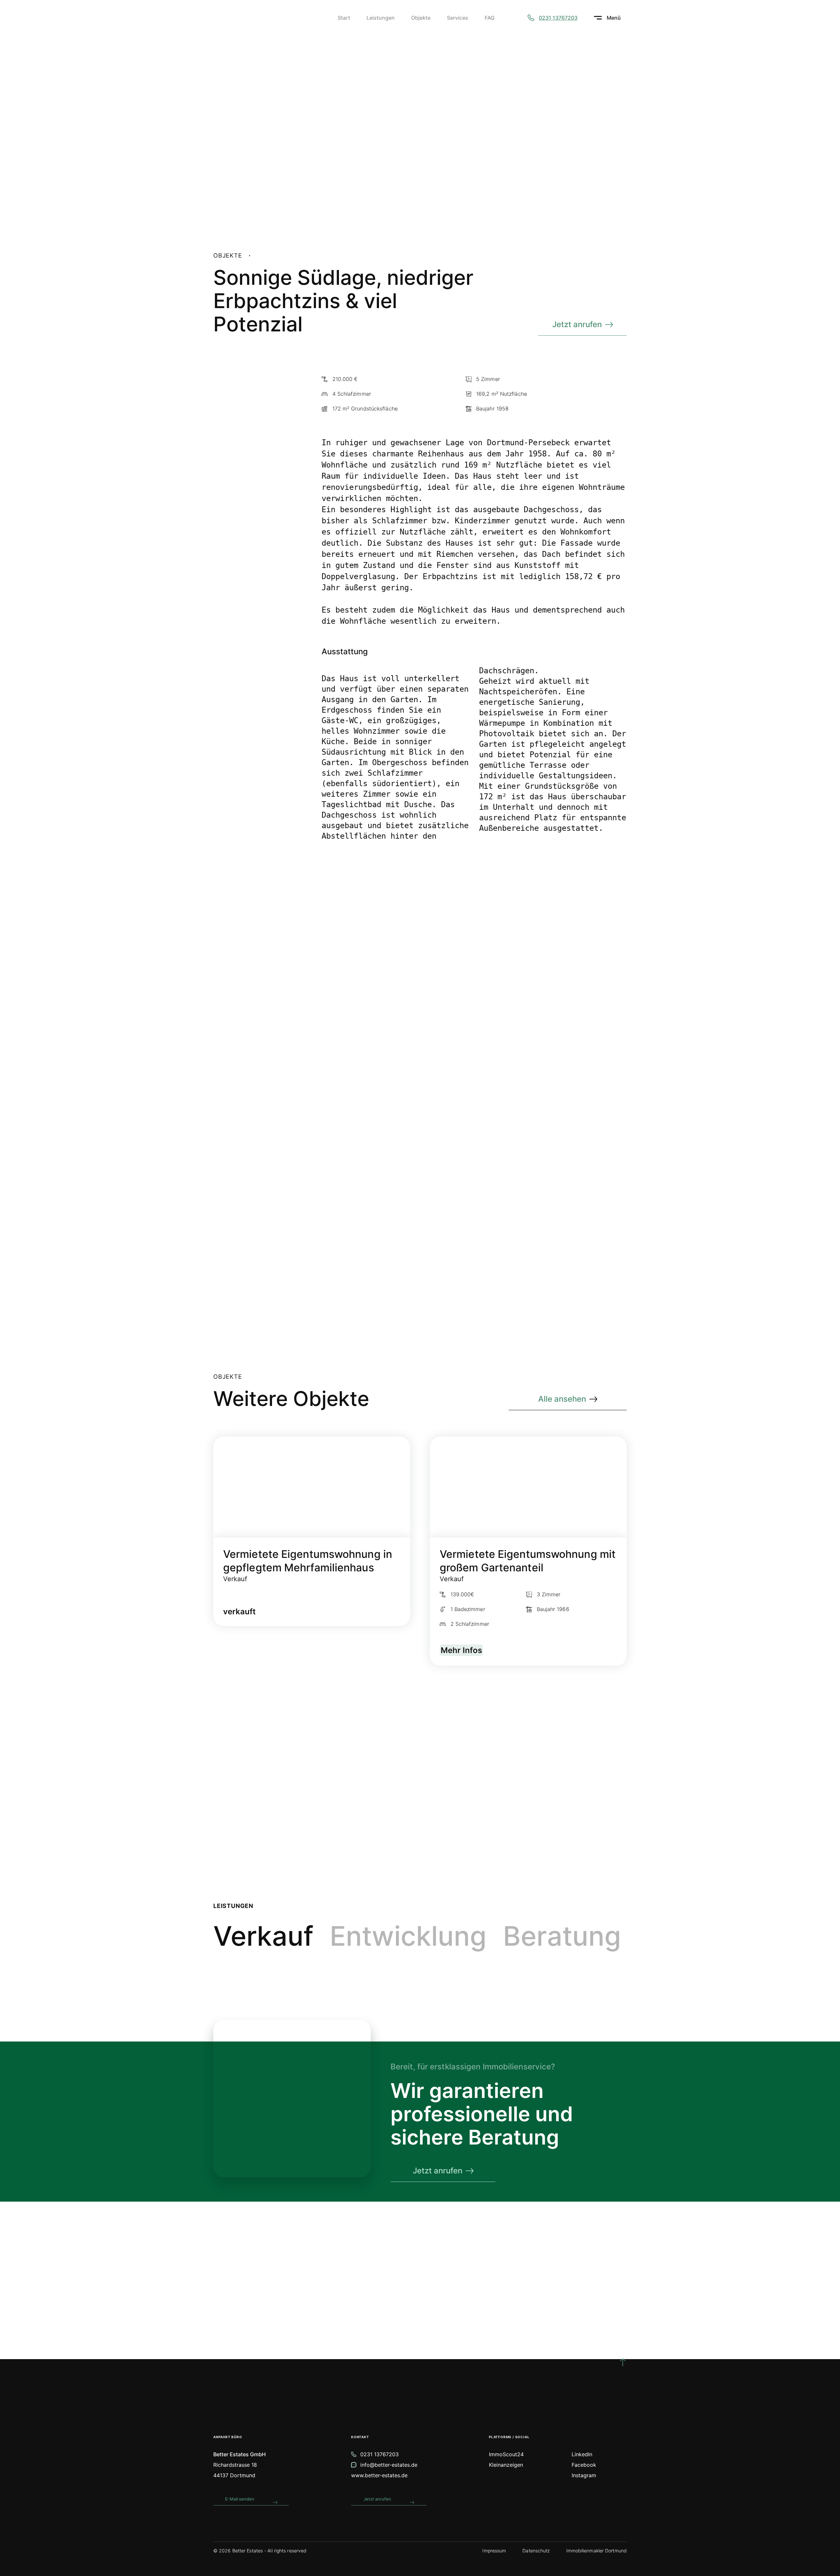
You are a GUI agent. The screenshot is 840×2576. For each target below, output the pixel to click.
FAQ (490, 18)
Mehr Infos (461, 1650)
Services (458, 18)
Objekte (421, 18)
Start (344, 18)
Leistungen (381, 18)
